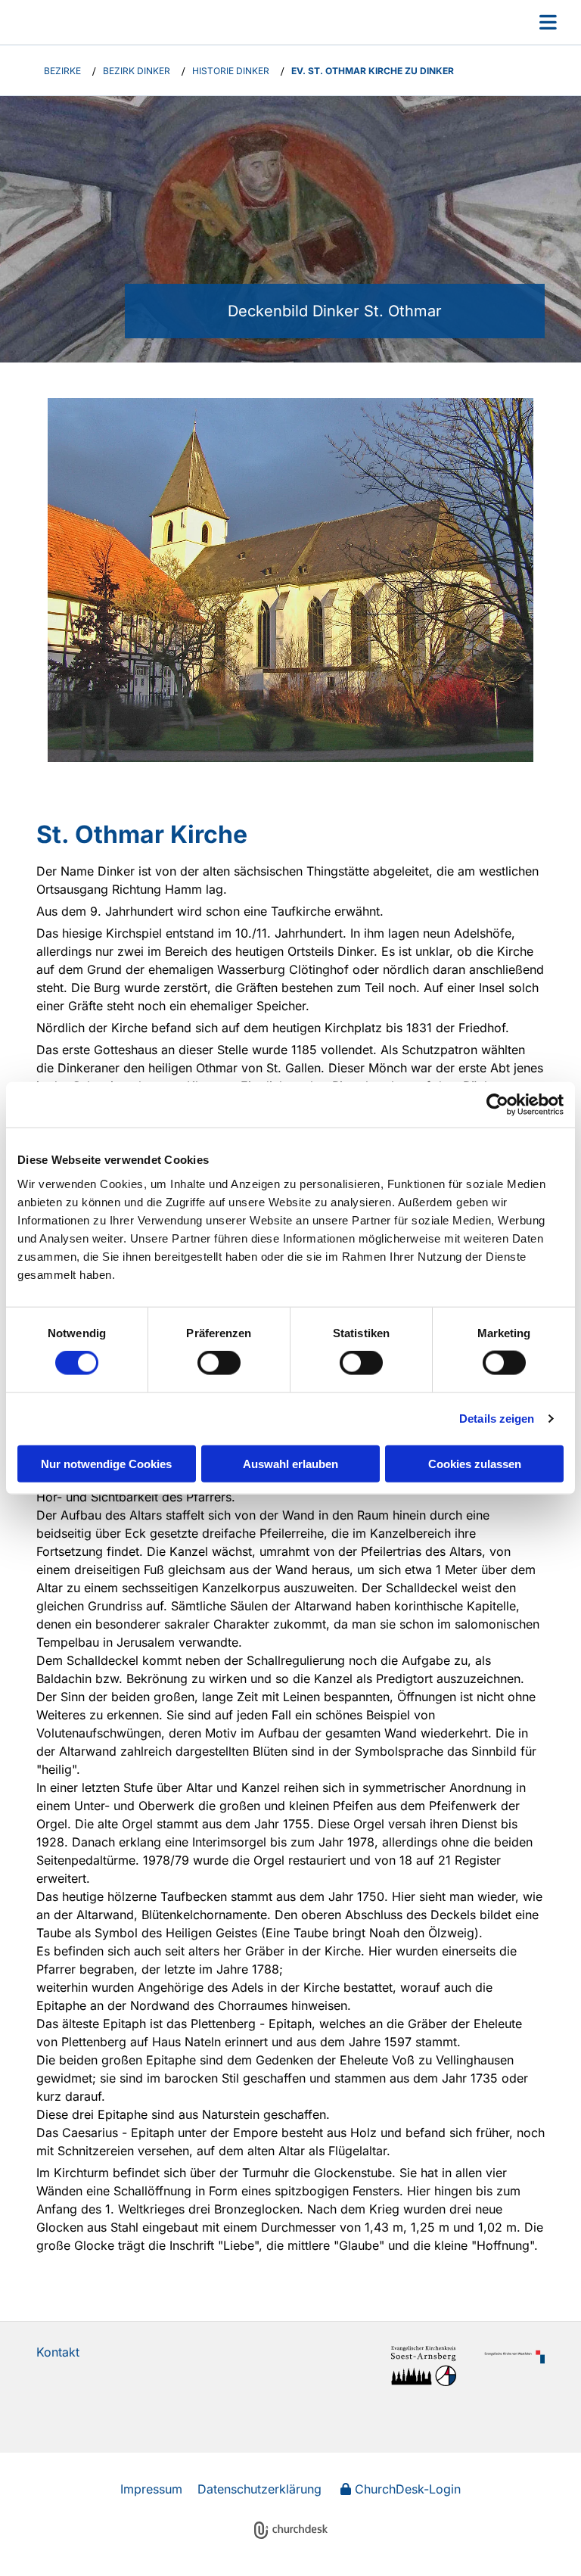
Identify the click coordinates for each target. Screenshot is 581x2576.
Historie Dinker (231, 71)
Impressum (151, 2489)
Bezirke (62, 71)
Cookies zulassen (475, 1463)
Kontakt (58, 2352)
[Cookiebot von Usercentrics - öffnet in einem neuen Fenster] (497, 1105)
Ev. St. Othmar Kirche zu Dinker (373, 71)
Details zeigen (497, 1419)
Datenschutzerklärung (259, 2489)
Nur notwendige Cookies (106, 1463)
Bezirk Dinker (137, 71)
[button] (357, 22)
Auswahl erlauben (290, 1463)
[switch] (219, 1363)
